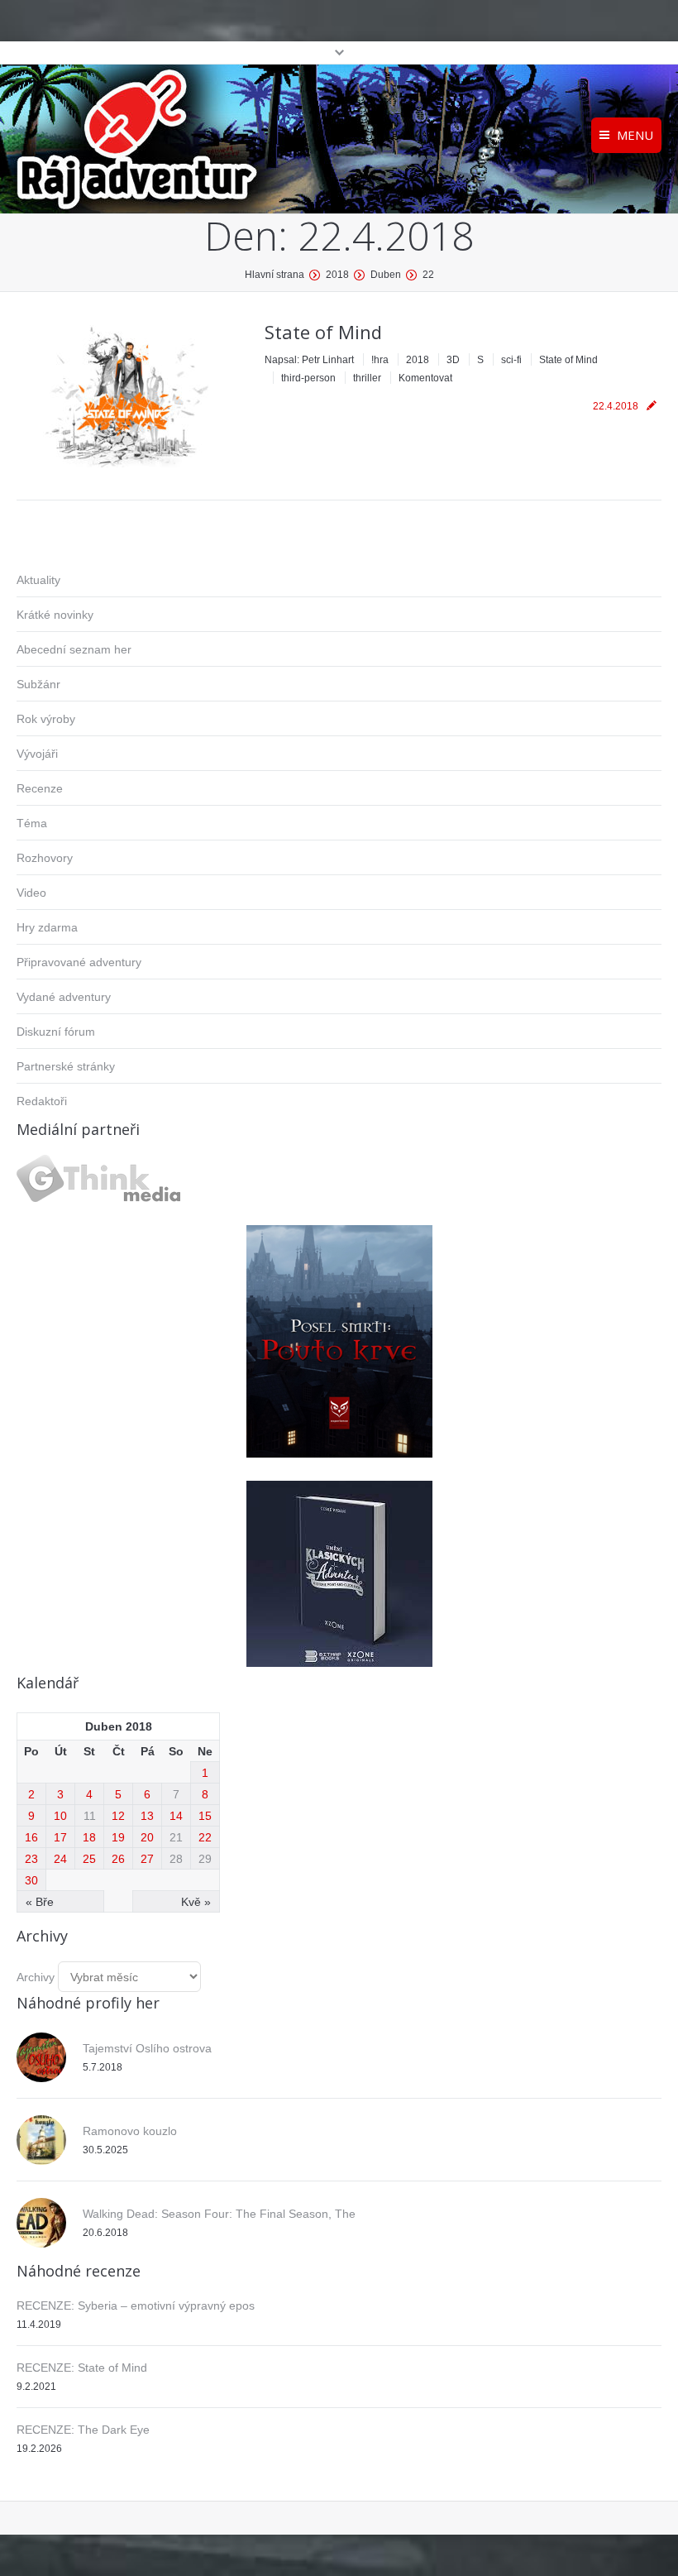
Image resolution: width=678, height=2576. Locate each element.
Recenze (40, 788)
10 (60, 1816)
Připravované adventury (79, 962)
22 (205, 1837)
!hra (380, 360)
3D (453, 360)
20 (147, 1837)
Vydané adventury (64, 997)
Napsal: (309, 360)
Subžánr (38, 684)
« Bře (40, 1902)
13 (147, 1816)
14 (176, 1816)
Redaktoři (42, 1101)
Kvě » (196, 1902)
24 (60, 1859)
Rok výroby (46, 719)
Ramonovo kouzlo (130, 2131)
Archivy (36, 1977)
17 (60, 1837)
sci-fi (511, 360)
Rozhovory (45, 858)
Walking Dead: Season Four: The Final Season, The (219, 2214)
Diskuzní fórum (56, 1032)
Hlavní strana (275, 275)
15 (205, 1816)
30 (31, 1880)
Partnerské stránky (66, 1066)
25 (89, 1859)
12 (118, 1816)
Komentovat (425, 378)
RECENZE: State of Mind (82, 2368)
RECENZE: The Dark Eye (83, 2430)
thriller (367, 378)
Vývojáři (37, 754)
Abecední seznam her (74, 649)
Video (31, 893)
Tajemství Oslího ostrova (147, 2048)
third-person (308, 378)
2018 (337, 275)
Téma (32, 823)
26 (118, 1859)
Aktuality (38, 580)
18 (89, 1837)
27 (147, 1859)
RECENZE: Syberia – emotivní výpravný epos (136, 2305)
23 (31, 1859)
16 (31, 1837)
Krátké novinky (55, 615)
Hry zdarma (47, 927)
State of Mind (323, 332)
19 (118, 1837)
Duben (386, 275)
